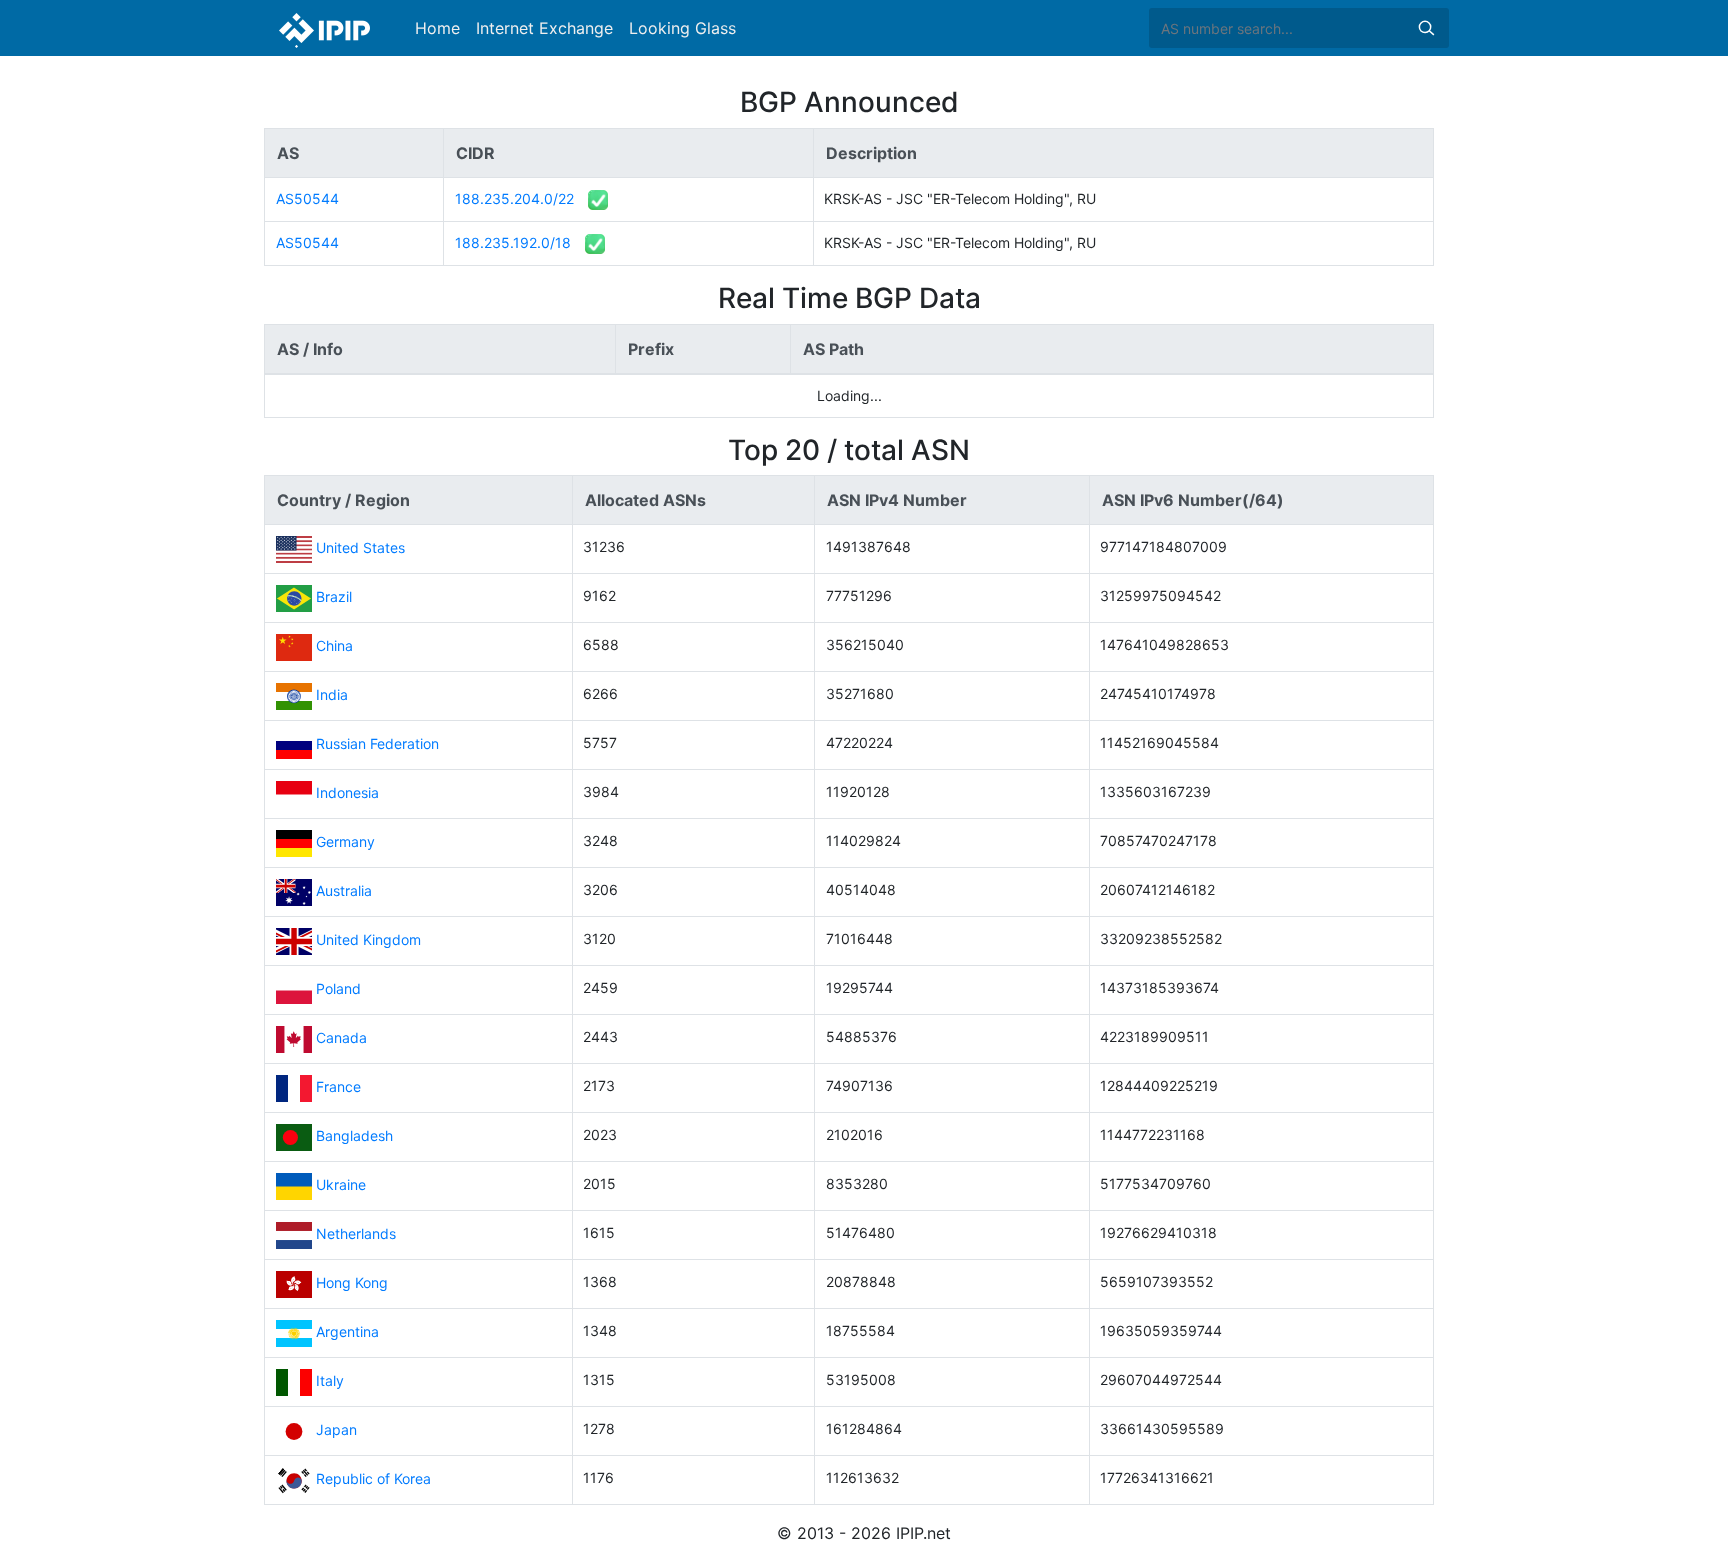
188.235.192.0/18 (513, 242)
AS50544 (307, 198)
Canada (341, 1037)
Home (437, 28)
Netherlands (356, 1233)
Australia (344, 890)
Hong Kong (352, 1282)
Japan (336, 1429)
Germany (345, 841)
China (334, 645)
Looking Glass (682, 28)
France (338, 1086)
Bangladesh (354, 1135)
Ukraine (341, 1184)
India (332, 694)
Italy (330, 1380)
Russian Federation (377, 743)
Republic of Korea (373, 1478)
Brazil (334, 596)
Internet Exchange (544, 28)
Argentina (347, 1331)
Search (1426, 28)
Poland (338, 988)
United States (360, 547)
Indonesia (347, 792)
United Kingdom (368, 939)
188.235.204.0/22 (514, 198)
